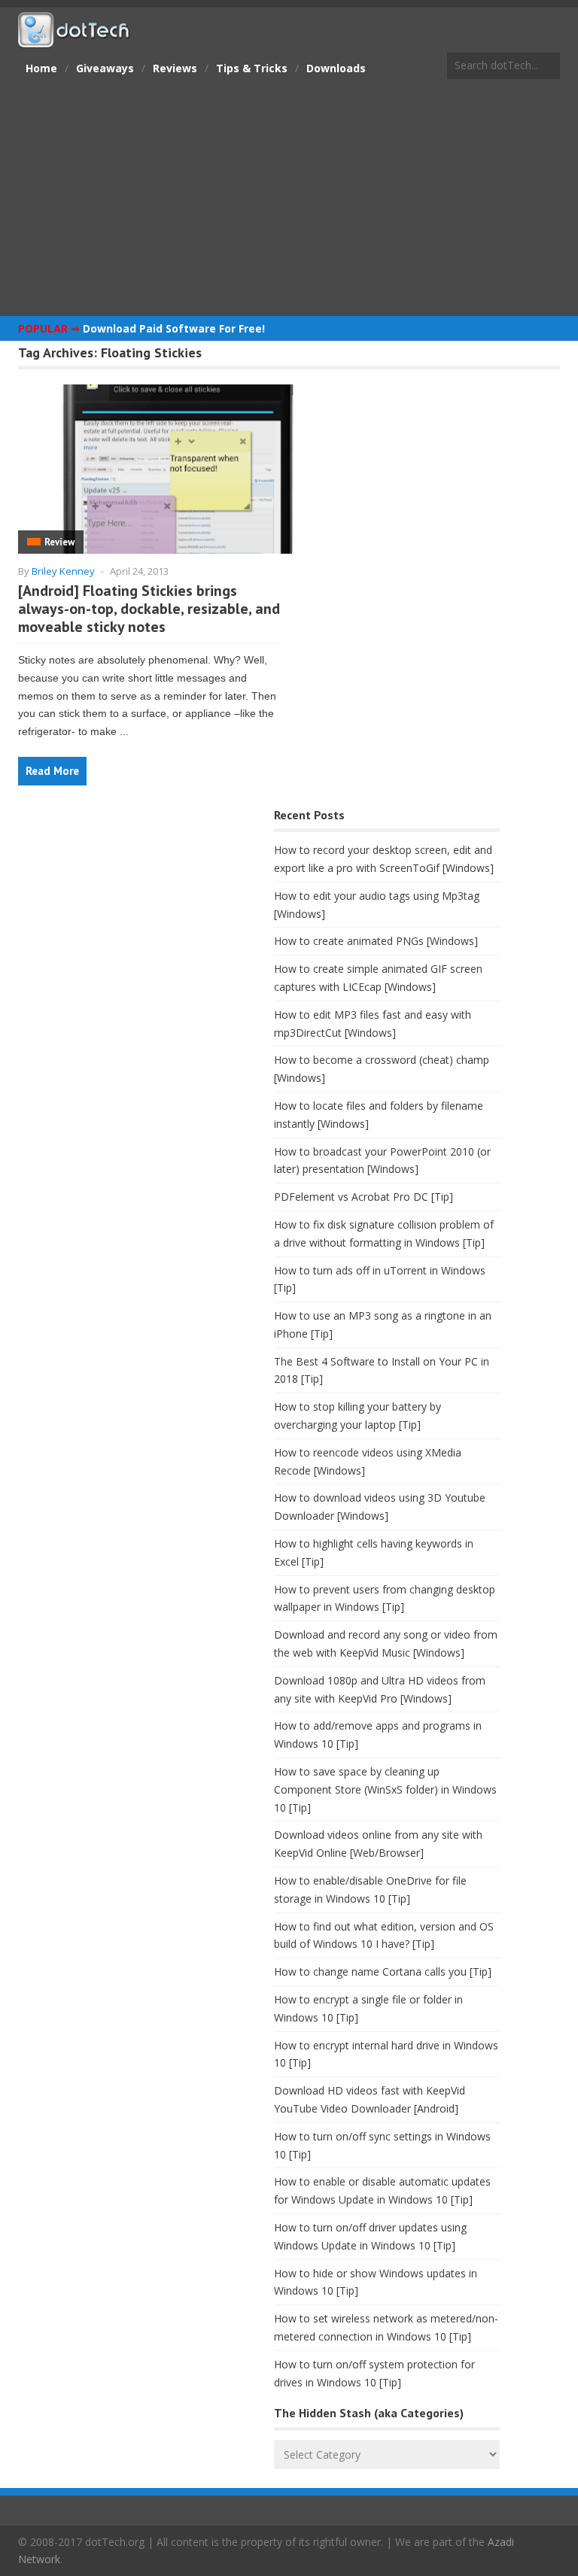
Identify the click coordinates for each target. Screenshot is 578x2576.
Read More (52, 771)
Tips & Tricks (252, 68)
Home (41, 68)
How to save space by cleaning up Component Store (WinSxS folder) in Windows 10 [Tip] (385, 1789)
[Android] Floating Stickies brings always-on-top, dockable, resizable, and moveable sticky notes (149, 609)
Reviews (175, 68)
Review (59, 542)
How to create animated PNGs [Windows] (376, 941)
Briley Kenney (63, 571)
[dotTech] (75, 40)
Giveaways (105, 68)
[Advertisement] (289, 199)
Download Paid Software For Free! (174, 328)
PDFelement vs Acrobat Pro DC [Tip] (364, 1197)
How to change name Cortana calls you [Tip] (383, 1971)
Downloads (336, 68)
